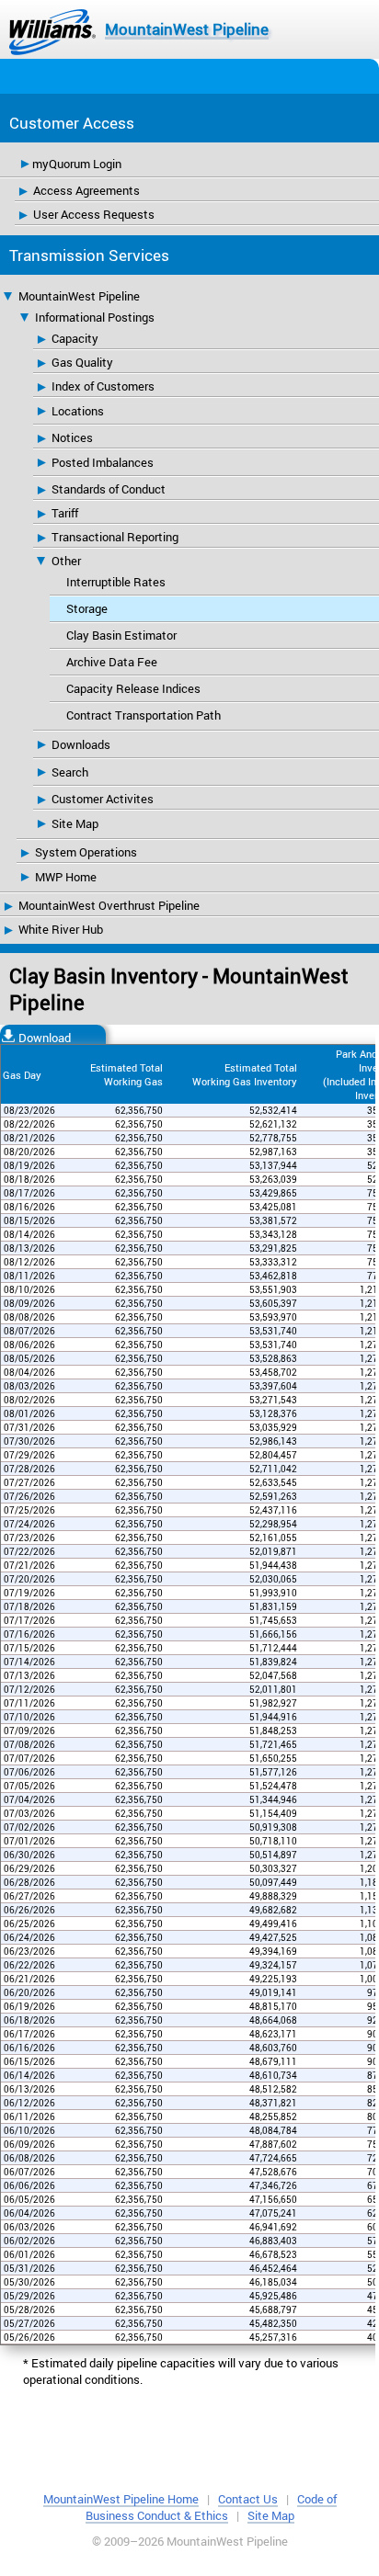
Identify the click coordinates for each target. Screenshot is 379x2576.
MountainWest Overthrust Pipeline (109, 905)
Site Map (75, 823)
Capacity (75, 338)
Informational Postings (95, 317)
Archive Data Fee (112, 662)
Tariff (65, 513)
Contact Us (248, 2499)
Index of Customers (103, 386)
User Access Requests (94, 214)
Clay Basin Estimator (121, 635)
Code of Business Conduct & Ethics (211, 2507)
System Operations (86, 852)
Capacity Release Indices (133, 688)
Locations (78, 411)
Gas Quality (82, 362)
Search (70, 772)
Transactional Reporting (115, 537)
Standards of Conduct (109, 489)
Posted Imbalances (103, 462)
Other (66, 561)
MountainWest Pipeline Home (121, 2499)
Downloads (81, 744)
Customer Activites (103, 799)
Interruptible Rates (116, 582)
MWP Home (66, 877)
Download (45, 1038)
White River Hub (61, 929)
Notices (72, 437)
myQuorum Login (77, 164)
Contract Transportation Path (144, 715)
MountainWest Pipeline (187, 29)
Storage (87, 608)
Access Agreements (86, 190)
